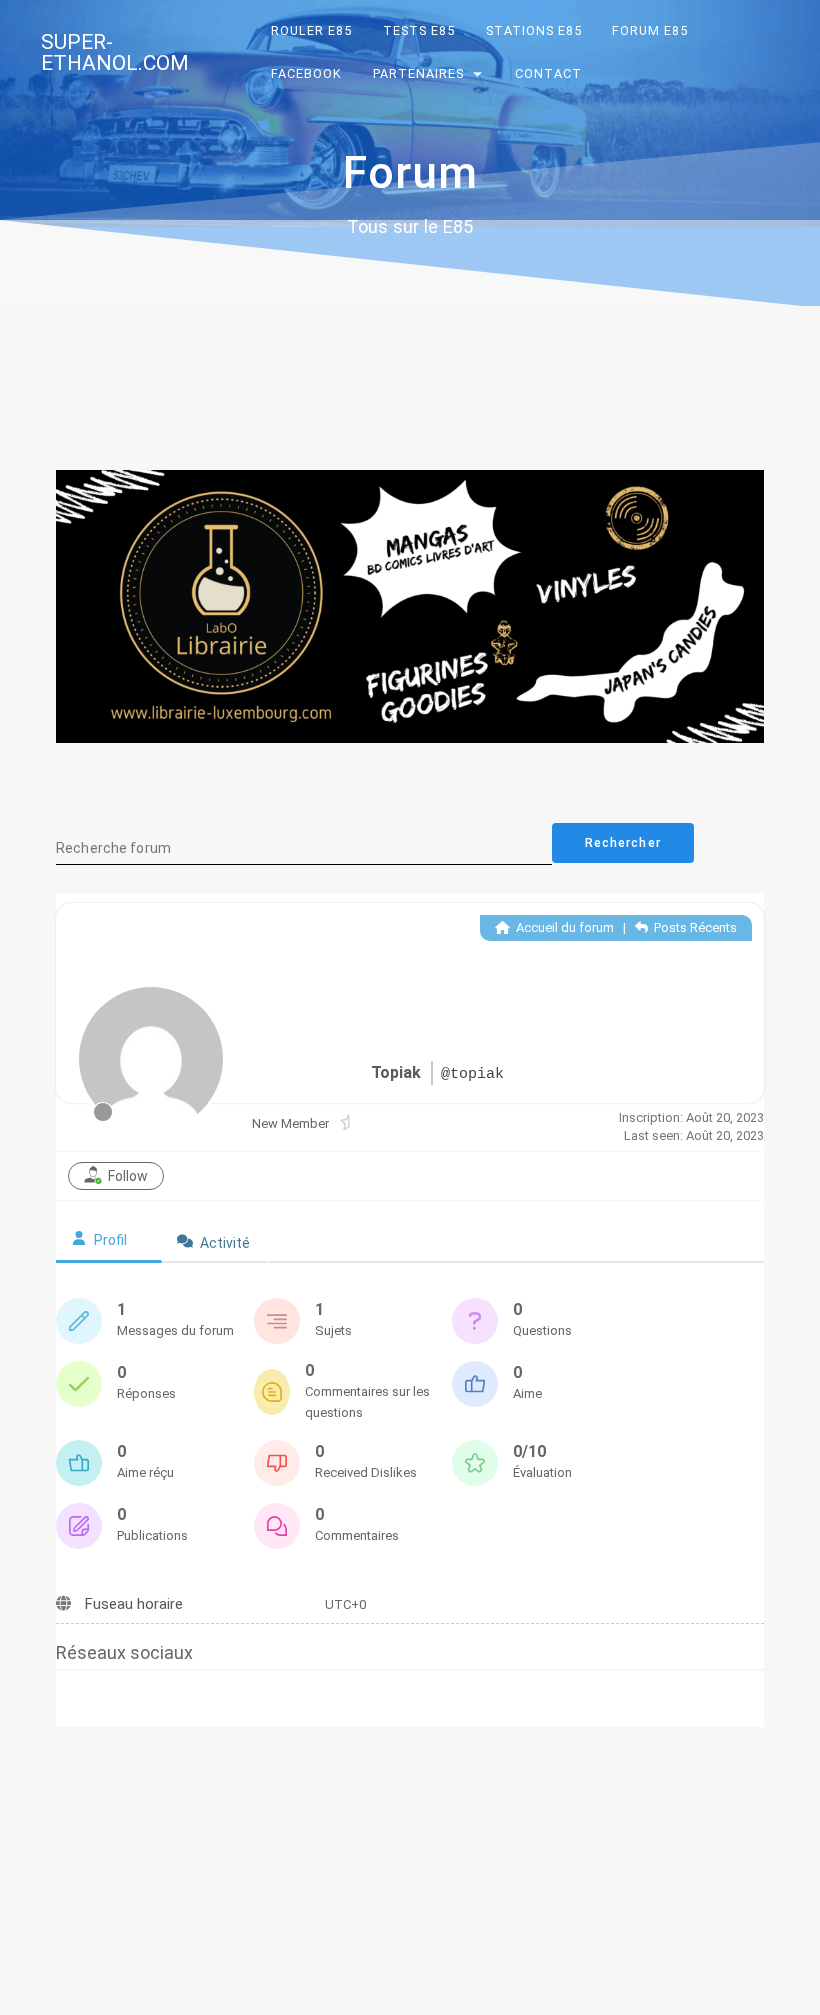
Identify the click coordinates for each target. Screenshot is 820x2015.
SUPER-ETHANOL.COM (115, 53)
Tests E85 (419, 30)
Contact (548, 73)
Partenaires (418, 73)
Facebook (307, 73)
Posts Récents (694, 927)
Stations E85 (534, 30)
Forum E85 (651, 30)
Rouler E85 (312, 30)
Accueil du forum (563, 927)
